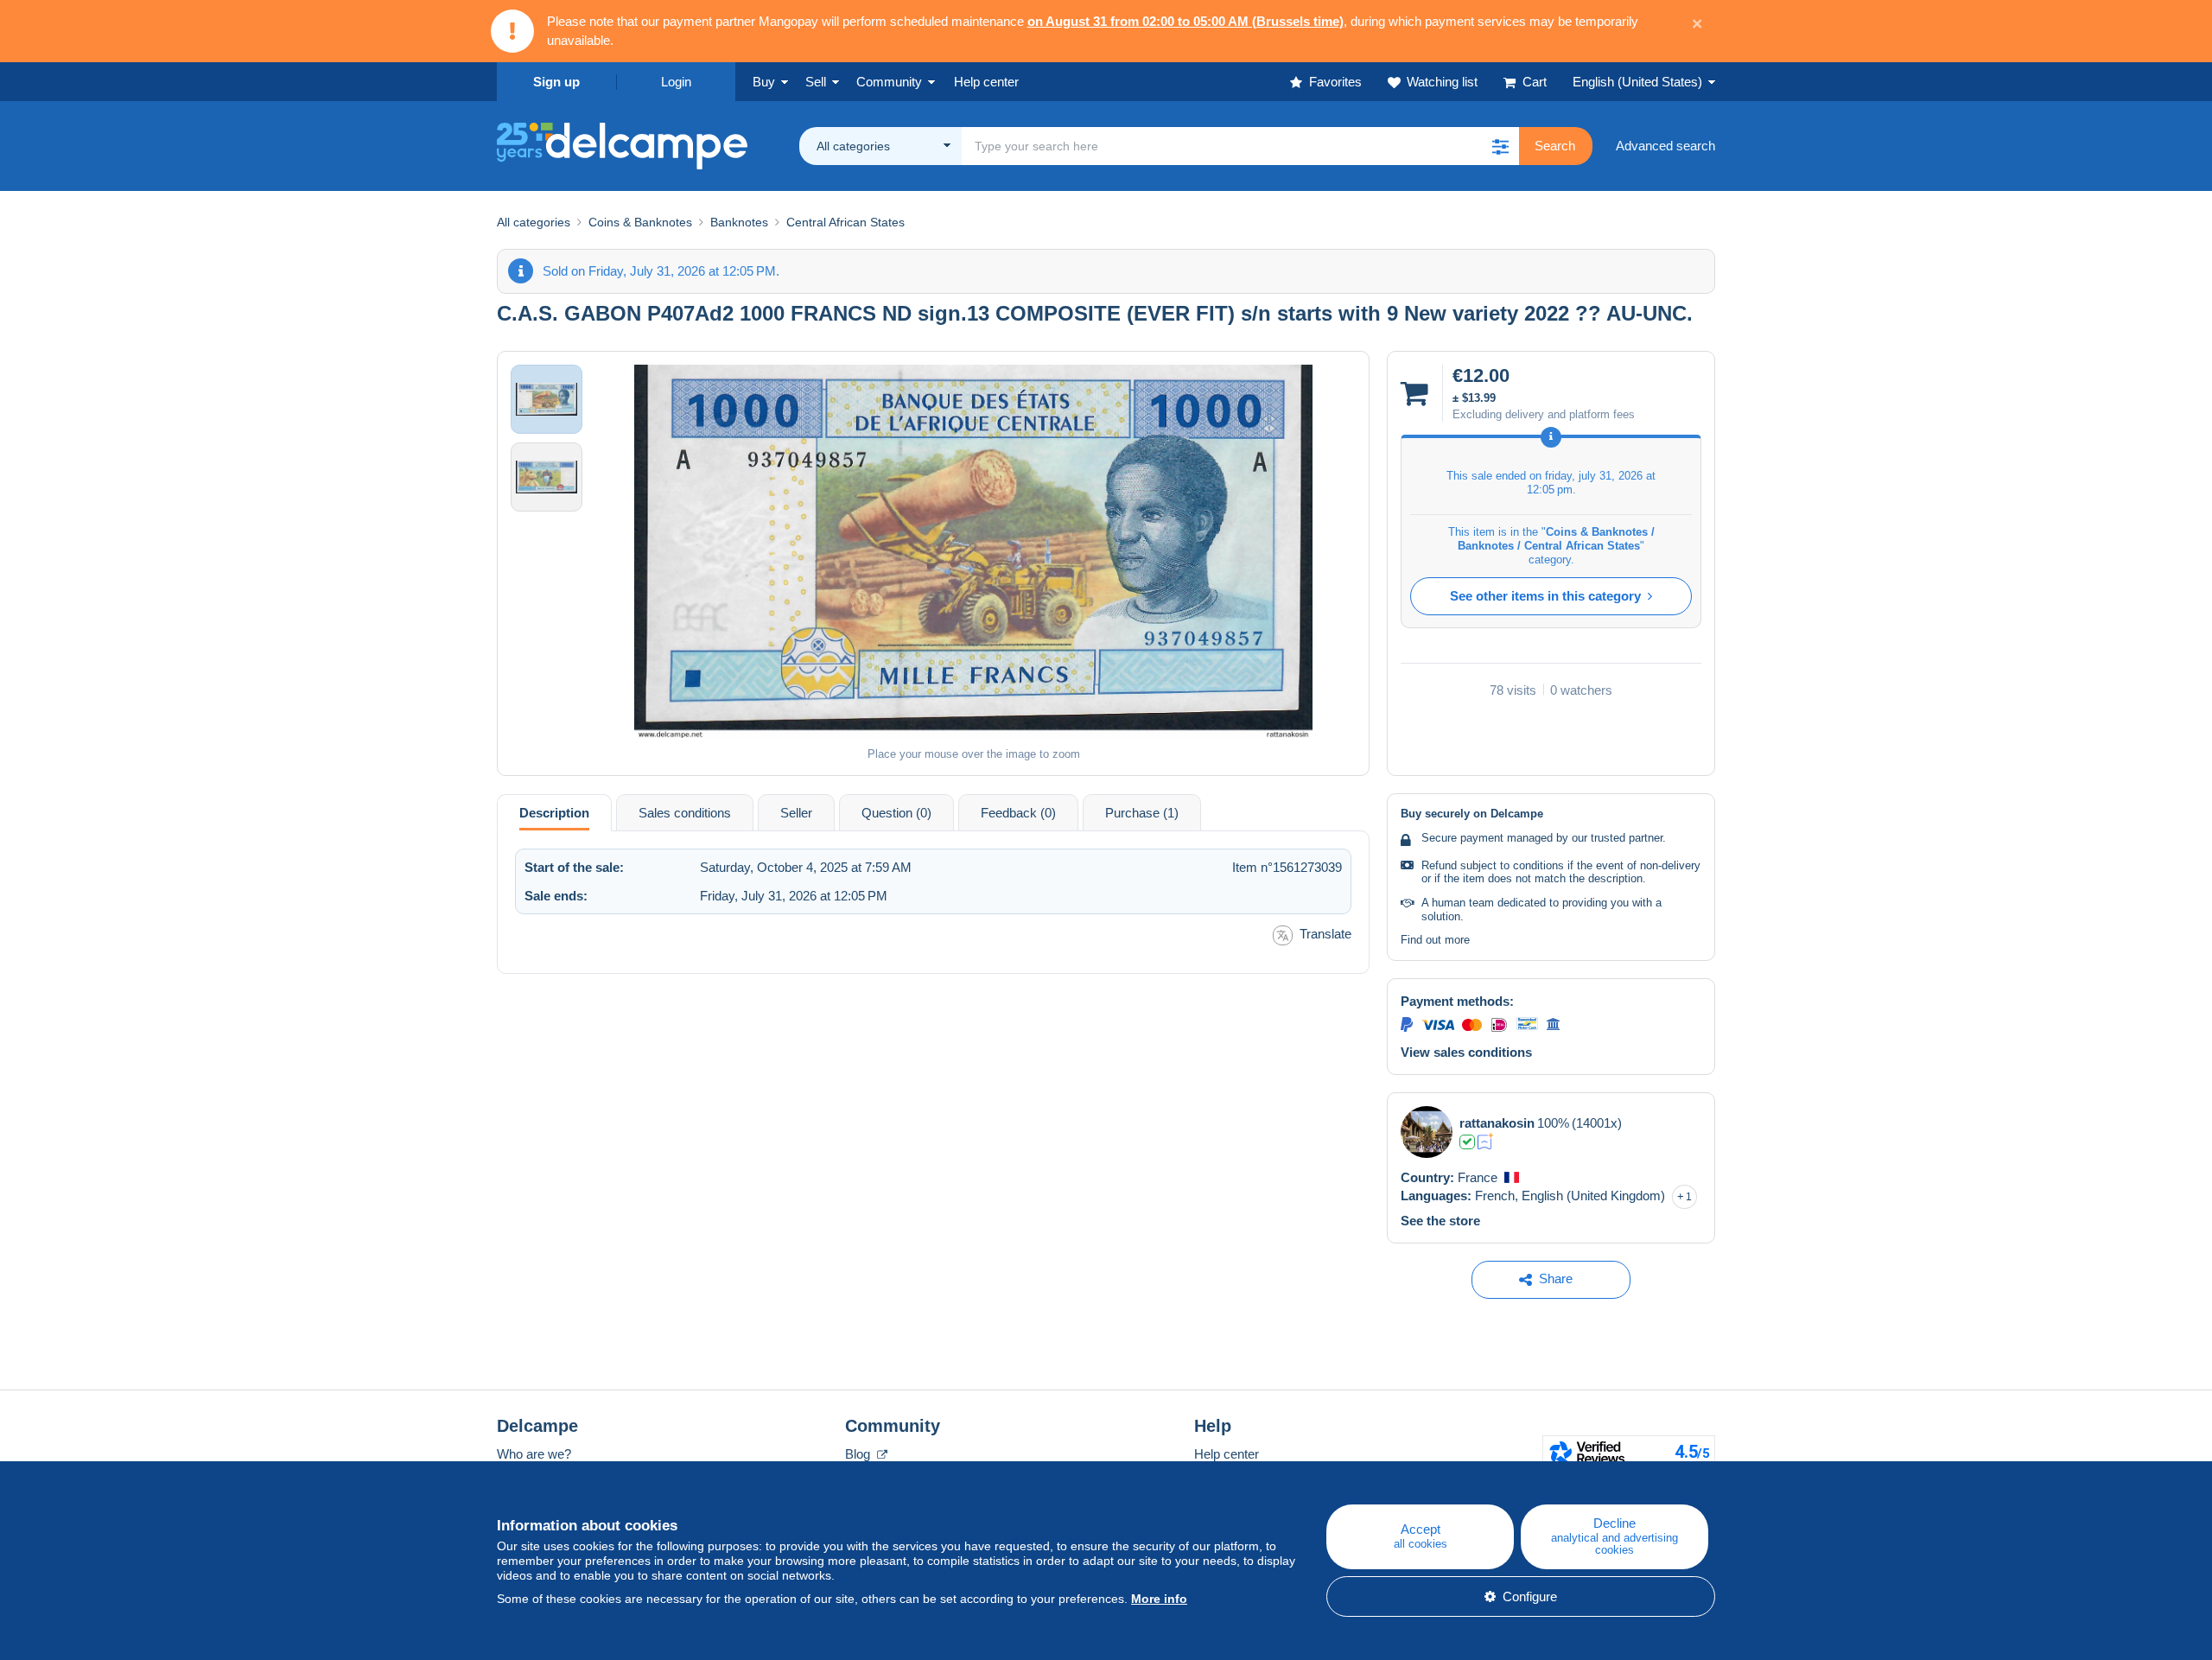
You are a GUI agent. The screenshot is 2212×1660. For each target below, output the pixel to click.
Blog (859, 1454)
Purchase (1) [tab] (1142, 813)
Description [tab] (554, 813)
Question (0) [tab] (896, 813)
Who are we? (534, 1454)
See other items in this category (1545, 596)
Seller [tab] (796, 813)
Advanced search (1665, 146)
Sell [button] (816, 82)
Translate (1325, 934)
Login (676, 82)
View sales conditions (1466, 1052)
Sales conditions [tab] (685, 813)
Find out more (1435, 940)
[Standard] (1486, 1142)
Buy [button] (764, 82)
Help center (1227, 1454)
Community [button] (889, 82)
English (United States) (1637, 82)
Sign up (556, 82)
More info (1159, 1599)
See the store (1440, 1221)
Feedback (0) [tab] (1018, 813)
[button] (1500, 146)
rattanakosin (1497, 1123)
